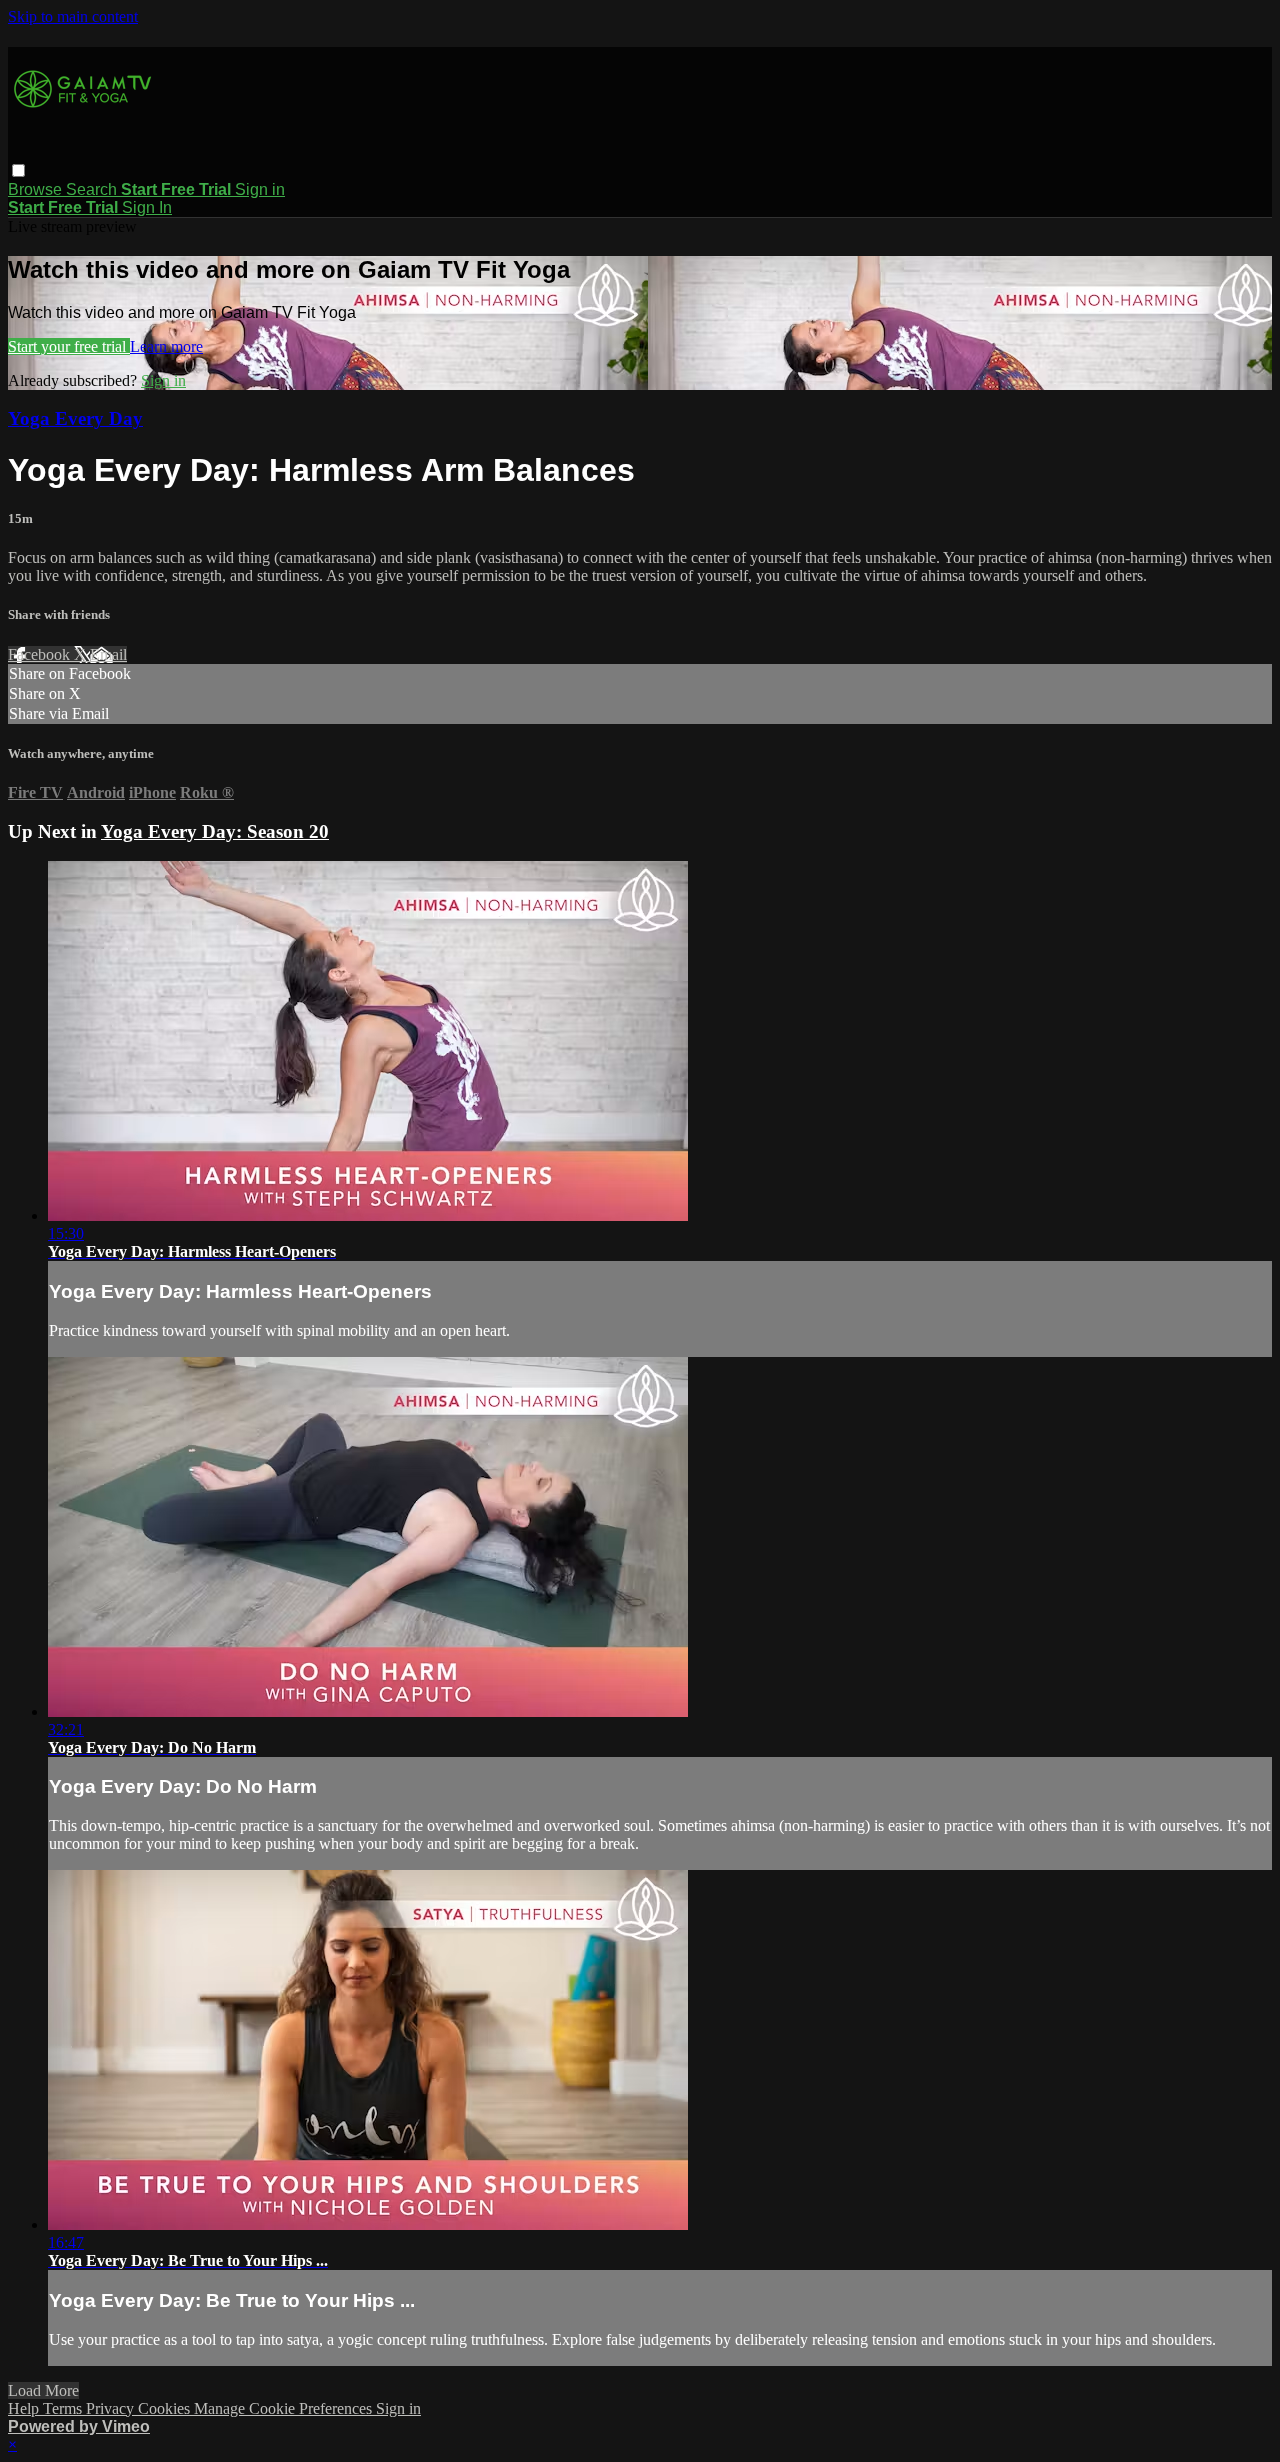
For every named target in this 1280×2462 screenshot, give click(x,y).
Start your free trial (69, 346)
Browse (37, 189)
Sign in (260, 189)
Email (108, 654)
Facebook (41, 654)
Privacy (112, 2408)
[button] (18, 170)
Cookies (166, 2408)
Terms (64, 2408)
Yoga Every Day (75, 418)
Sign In (147, 207)
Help (25, 2408)
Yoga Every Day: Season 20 (215, 831)
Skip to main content (73, 16)
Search (93, 189)
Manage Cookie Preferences (285, 2408)
